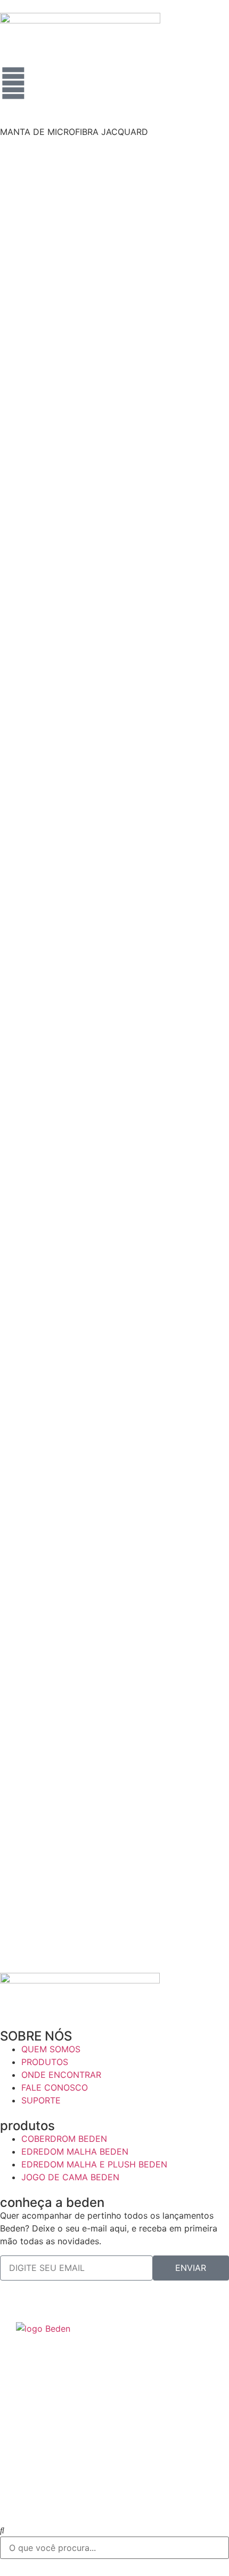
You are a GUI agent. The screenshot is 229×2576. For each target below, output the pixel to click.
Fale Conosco (51, 2450)
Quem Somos (50, 2370)
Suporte (36, 2476)
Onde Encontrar (55, 2423)
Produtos (39, 2396)
